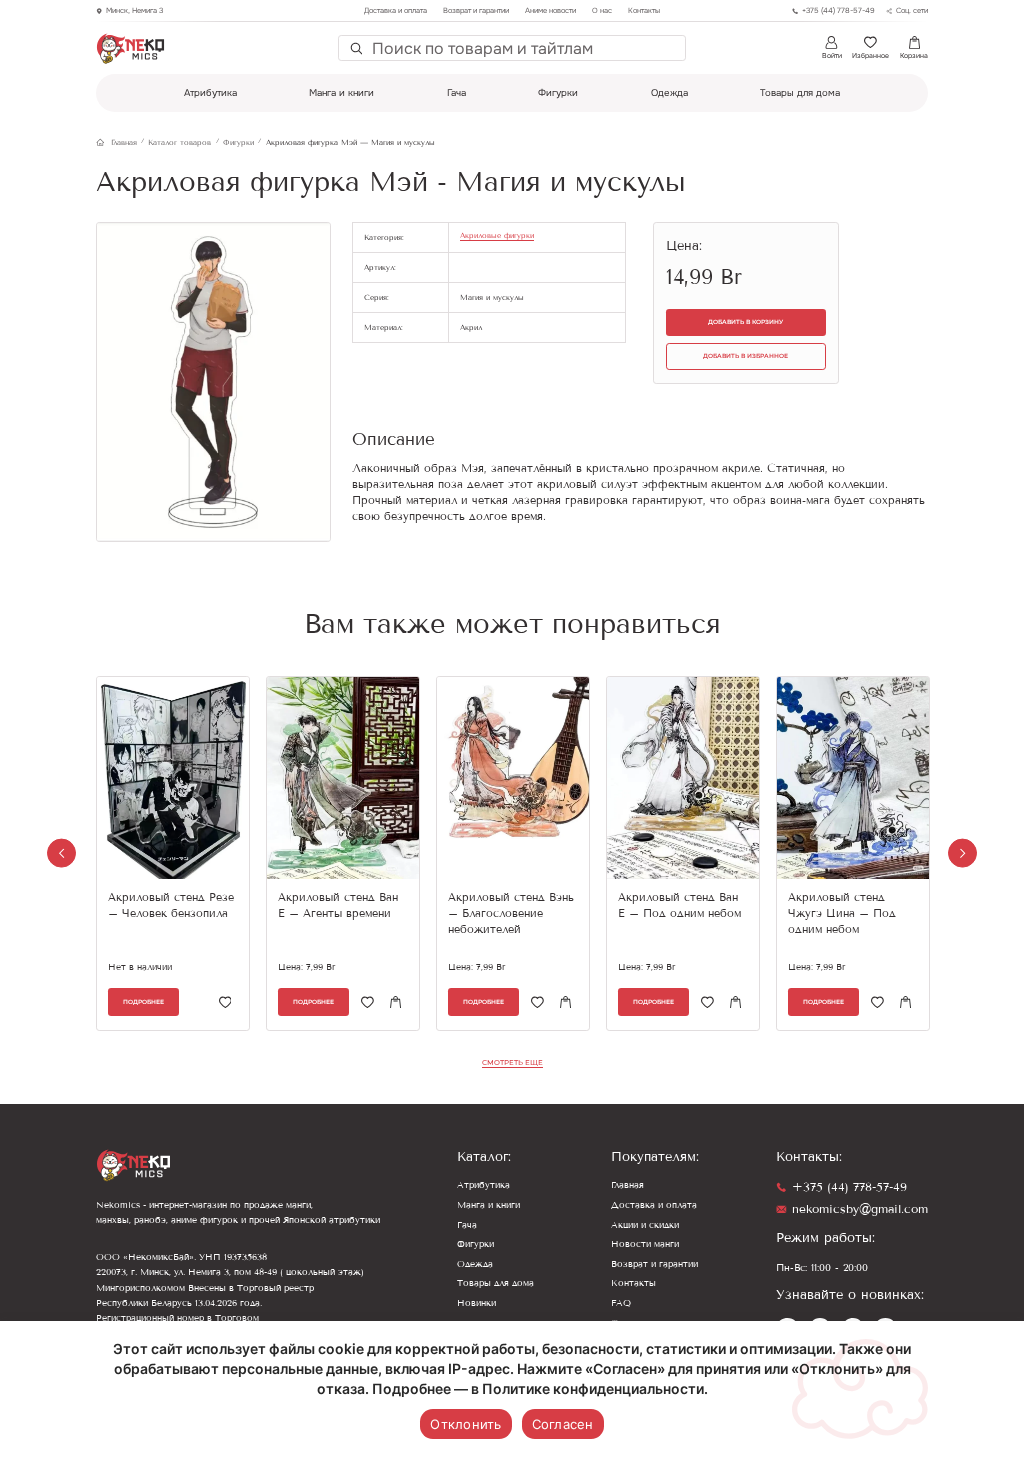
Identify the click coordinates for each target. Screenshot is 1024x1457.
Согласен (563, 1424)
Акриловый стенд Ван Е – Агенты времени (338, 905)
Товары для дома (800, 93)
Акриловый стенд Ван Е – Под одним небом (679, 905)
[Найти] (355, 48)
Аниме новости (550, 10)
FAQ (621, 1303)
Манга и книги (341, 93)
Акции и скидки (645, 1225)
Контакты (644, 10)
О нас (602, 10)
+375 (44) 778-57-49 (849, 1187)
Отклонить (465, 1424)
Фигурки (558, 93)
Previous (61, 853)
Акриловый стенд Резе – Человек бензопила (171, 905)
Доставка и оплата (395, 10)
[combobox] (524, 48)
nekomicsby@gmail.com (860, 1209)
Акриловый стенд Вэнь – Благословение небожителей (511, 913)
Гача (456, 93)
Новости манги (645, 1244)
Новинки (476, 1303)
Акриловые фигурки (497, 235)
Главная (627, 1185)
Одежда (669, 93)
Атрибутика (210, 93)
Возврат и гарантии (476, 10)
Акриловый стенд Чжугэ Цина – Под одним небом (842, 913)
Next (962, 853)
